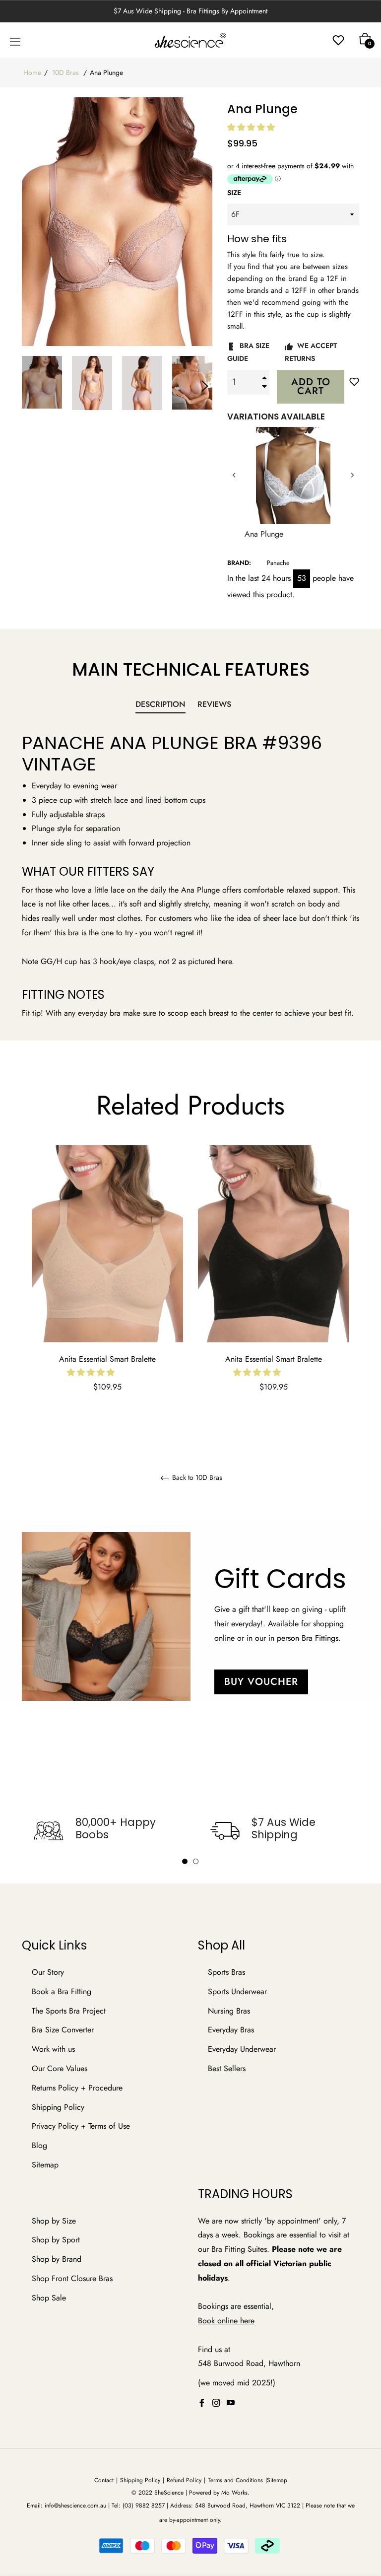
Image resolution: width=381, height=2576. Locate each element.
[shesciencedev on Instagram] (216, 2402)
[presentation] (234, 475)
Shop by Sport (56, 2240)
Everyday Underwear (242, 2049)
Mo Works (234, 2493)
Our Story (48, 1972)
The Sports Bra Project (69, 2011)
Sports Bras (226, 1972)
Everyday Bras (231, 2030)
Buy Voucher (261, 1682)
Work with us (53, 2049)
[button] (252, 127)
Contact (104, 2480)
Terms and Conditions (235, 2480)
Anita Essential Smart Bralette (107, 1359)
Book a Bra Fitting (62, 1991)
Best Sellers (227, 2068)
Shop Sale (49, 2298)
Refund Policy (184, 2480)
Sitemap (45, 2165)
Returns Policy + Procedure (77, 2088)
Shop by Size (54, 2221)
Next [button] (205, 386)
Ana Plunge (254, 534)
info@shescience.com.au (75, 2506)
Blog (39, 2145)
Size (234, 193)
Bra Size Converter (63, 2030)
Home (32, 72)
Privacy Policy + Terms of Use (81, 2126)
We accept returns (311, 352)
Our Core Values (60, 2068)
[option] (107, 1282)
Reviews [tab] (216, 704)
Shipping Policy (58, 2107)
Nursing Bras (229, 2011)
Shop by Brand (57, 2259)
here (247, 2321)
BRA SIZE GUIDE (248, 352)
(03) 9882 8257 (144, 2506)
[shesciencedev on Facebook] (202, 2402)
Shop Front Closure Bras (72, 2278)
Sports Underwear (237, 1991)
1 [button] (185, 1861)
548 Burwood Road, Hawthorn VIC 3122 (248, 2506)
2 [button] (196, 1861)
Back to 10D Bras (196, 1478)
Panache (278, 563)
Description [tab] (160, 704)
